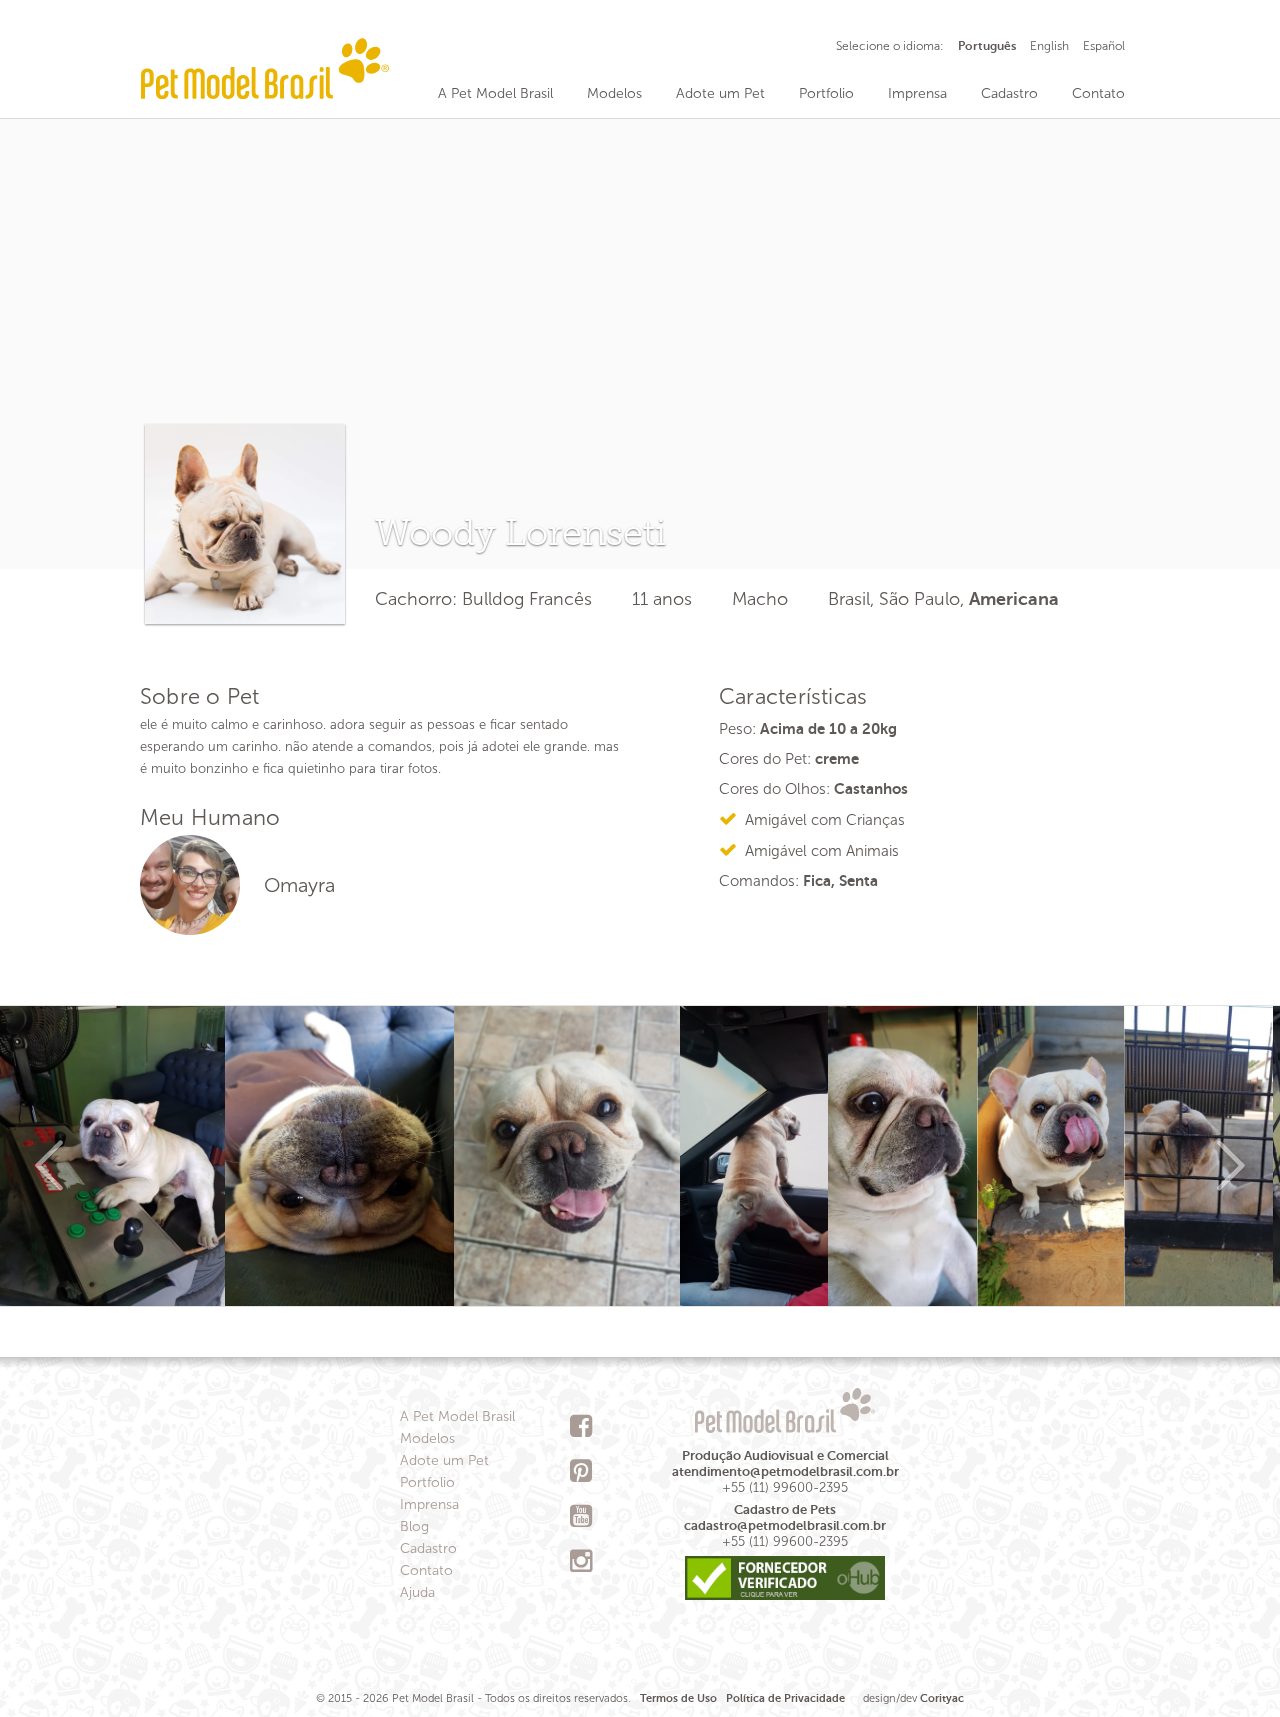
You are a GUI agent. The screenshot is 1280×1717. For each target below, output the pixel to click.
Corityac (942, 1698)
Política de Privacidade (785, 1698)
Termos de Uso (678, 1698)
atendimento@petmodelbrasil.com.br (785, 1471)
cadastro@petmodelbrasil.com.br (785, 1525)
